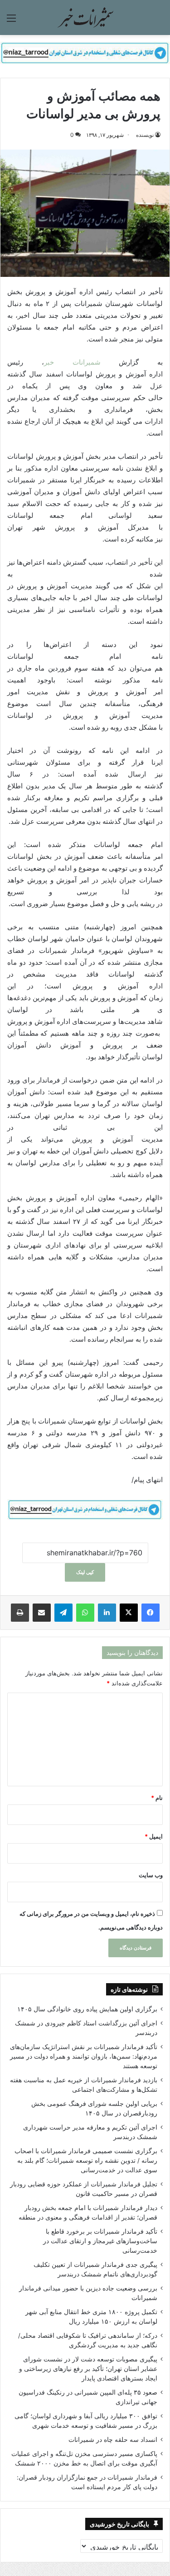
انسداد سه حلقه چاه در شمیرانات (113, 2440)
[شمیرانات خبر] (85, 18)
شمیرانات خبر (72, 362)
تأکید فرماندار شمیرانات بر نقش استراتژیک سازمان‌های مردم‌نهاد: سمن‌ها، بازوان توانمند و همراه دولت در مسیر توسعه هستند (84, 2056)
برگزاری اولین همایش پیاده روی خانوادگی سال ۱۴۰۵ (87, 2009)
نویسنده (145, 135)
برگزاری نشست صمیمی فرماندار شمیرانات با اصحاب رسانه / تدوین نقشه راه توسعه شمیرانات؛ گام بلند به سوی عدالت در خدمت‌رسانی (86, 2160)
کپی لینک (85, 1572)
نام (157, 1798)
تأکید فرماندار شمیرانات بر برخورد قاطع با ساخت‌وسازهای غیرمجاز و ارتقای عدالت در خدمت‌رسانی (100, 2241)
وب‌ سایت (151, 1875)
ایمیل (154, 1836)
